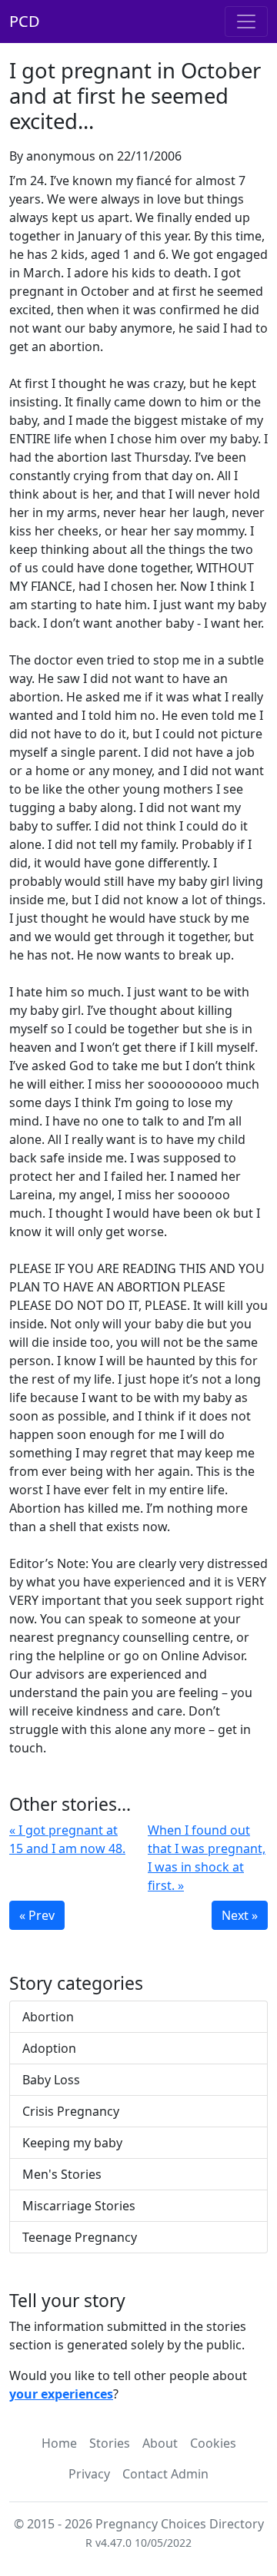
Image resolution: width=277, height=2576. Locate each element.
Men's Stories (62, 2174)
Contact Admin (165, 2474)
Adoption (49, 2048)
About (160, 2443)
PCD (25, 21)
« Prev (37, 1915)
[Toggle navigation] (246, 22)
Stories (110, 2443)
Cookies (213, 2443)
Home (59, 2443)
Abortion (48, 2017)
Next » (240, 1915)
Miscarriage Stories (79, 2206)
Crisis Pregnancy (71, 2111)
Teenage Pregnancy (80, 2237)
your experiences (61, 2394)
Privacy (89, 2474)
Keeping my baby (72, 2143)
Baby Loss (51, 2080)
